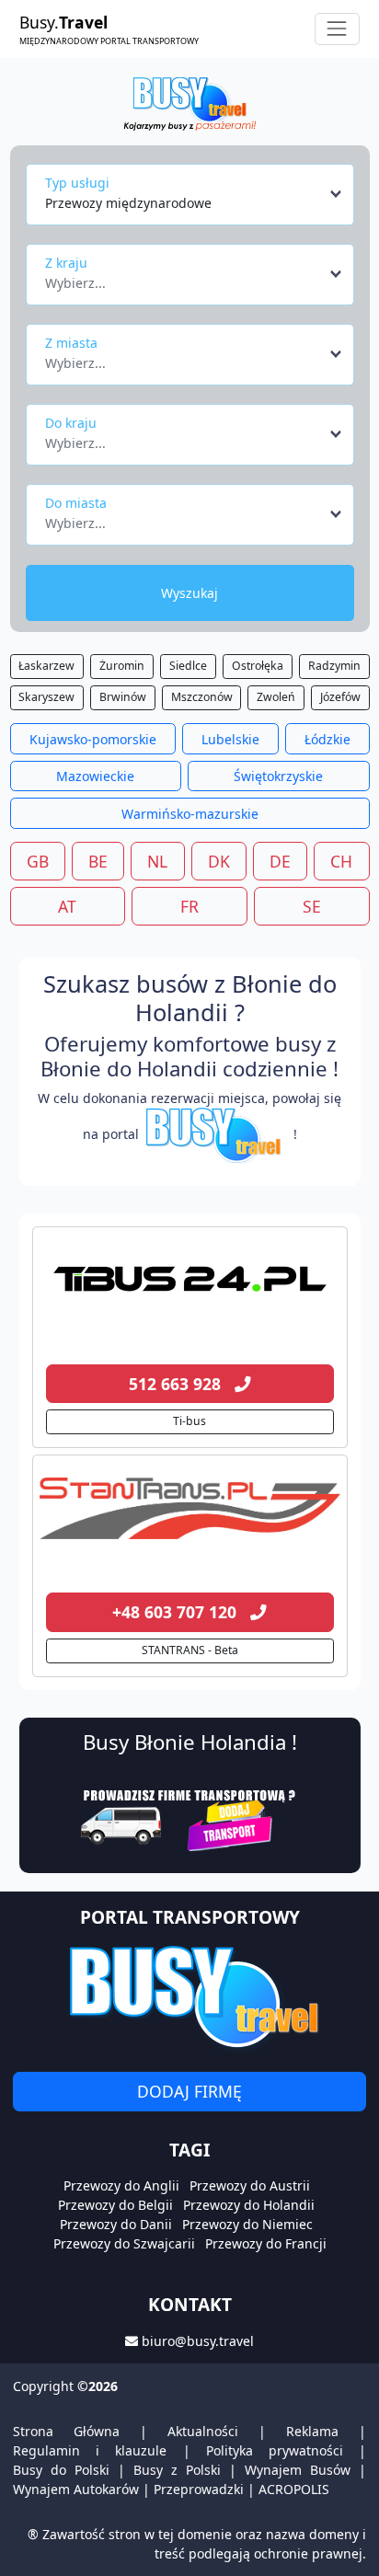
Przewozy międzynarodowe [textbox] (128, 203)
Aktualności (203, 2431)
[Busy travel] (189, 1997)
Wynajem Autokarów (76, 2489)
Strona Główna (66, 2431)
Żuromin (122, 666)
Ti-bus (189, 1421)
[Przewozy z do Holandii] (190, 1280)
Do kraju (71, 423)
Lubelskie (230, 739)
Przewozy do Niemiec (247, 2224)
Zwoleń (276, 697)
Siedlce (188, 666)
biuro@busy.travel (198, 2341)
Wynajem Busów (298, 2470)
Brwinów (123, 697)
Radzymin (334, 666)
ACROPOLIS (294, 2489)
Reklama (312, 2431)
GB (38, 861)
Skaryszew (46, 697)
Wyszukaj (189, 593)
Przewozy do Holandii (249, 2205)
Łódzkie (327, 739)
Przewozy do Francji (266, 2243)
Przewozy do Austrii (250, 2185)
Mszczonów (202, 697)
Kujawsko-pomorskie (93, 739)
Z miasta (71, 343)
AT (67, 906)
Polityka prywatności (275, 2450)
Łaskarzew (46, 666)
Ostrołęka (258, 666)
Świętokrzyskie (278, 776)
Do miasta (76, 503)
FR (189, 906)
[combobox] (195, 194)
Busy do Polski (61, 2470)
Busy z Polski (177, 2470)
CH (341, 861)
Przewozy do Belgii (115, 2205)
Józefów (340, 697)
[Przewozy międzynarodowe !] (216, 1134)
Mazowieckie (95, 776)
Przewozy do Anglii (121, 2185)
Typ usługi (77, 183)
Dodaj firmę (189, 2091)
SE (312, 906)
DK (219, 861)
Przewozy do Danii (116, 2224)
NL (157, 861)
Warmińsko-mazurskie (190, 814)
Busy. (109, 29)
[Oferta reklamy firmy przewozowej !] (190, 1817)
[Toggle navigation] (337, 29)
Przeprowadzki (199, 2489)
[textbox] (184, 278)
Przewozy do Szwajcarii (124, 2243)
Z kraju (66, 263)
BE (98, 861)
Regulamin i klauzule (90, 2450)
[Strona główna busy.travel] (189, 103)
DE (280, 861)
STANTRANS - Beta (190, 1650)
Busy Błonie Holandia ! (190, 1742)
